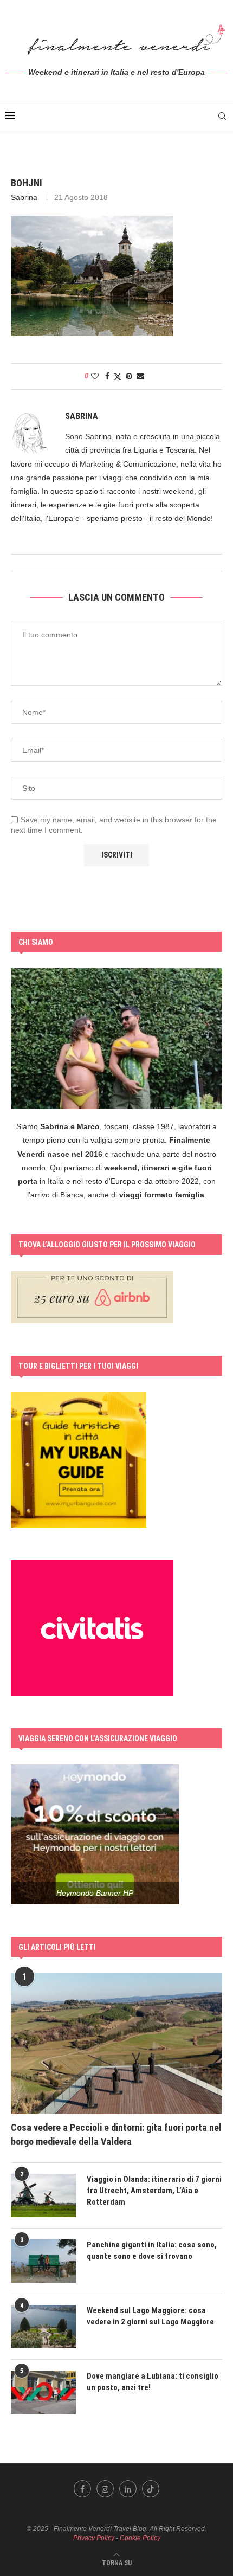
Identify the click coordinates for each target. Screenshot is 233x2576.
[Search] (222, 116)
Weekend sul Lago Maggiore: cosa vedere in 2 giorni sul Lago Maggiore (150, 2316)
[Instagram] (105, 2489)
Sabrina (24, 197)
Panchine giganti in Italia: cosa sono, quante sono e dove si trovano (152, 2250)
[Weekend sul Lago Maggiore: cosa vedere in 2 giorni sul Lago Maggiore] (43, 2327)
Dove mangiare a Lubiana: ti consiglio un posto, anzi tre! (153, 2382)
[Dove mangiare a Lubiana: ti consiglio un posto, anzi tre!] (43, 2392)
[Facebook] (82, 2489)
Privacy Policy (94, 2538)
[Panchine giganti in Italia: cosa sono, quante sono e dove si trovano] (43, 2261)
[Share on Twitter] (118, 376)
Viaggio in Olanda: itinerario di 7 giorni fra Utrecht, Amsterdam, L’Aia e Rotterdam (154, 2191)
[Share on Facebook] (107, 376)
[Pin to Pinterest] (129, 376)
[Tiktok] (151, 2489)
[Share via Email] (140, 376)
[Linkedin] (128, 2489)
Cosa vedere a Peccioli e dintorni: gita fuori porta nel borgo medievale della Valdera (116, 2134)
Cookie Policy (140, 2538)
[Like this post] (95, 376)
